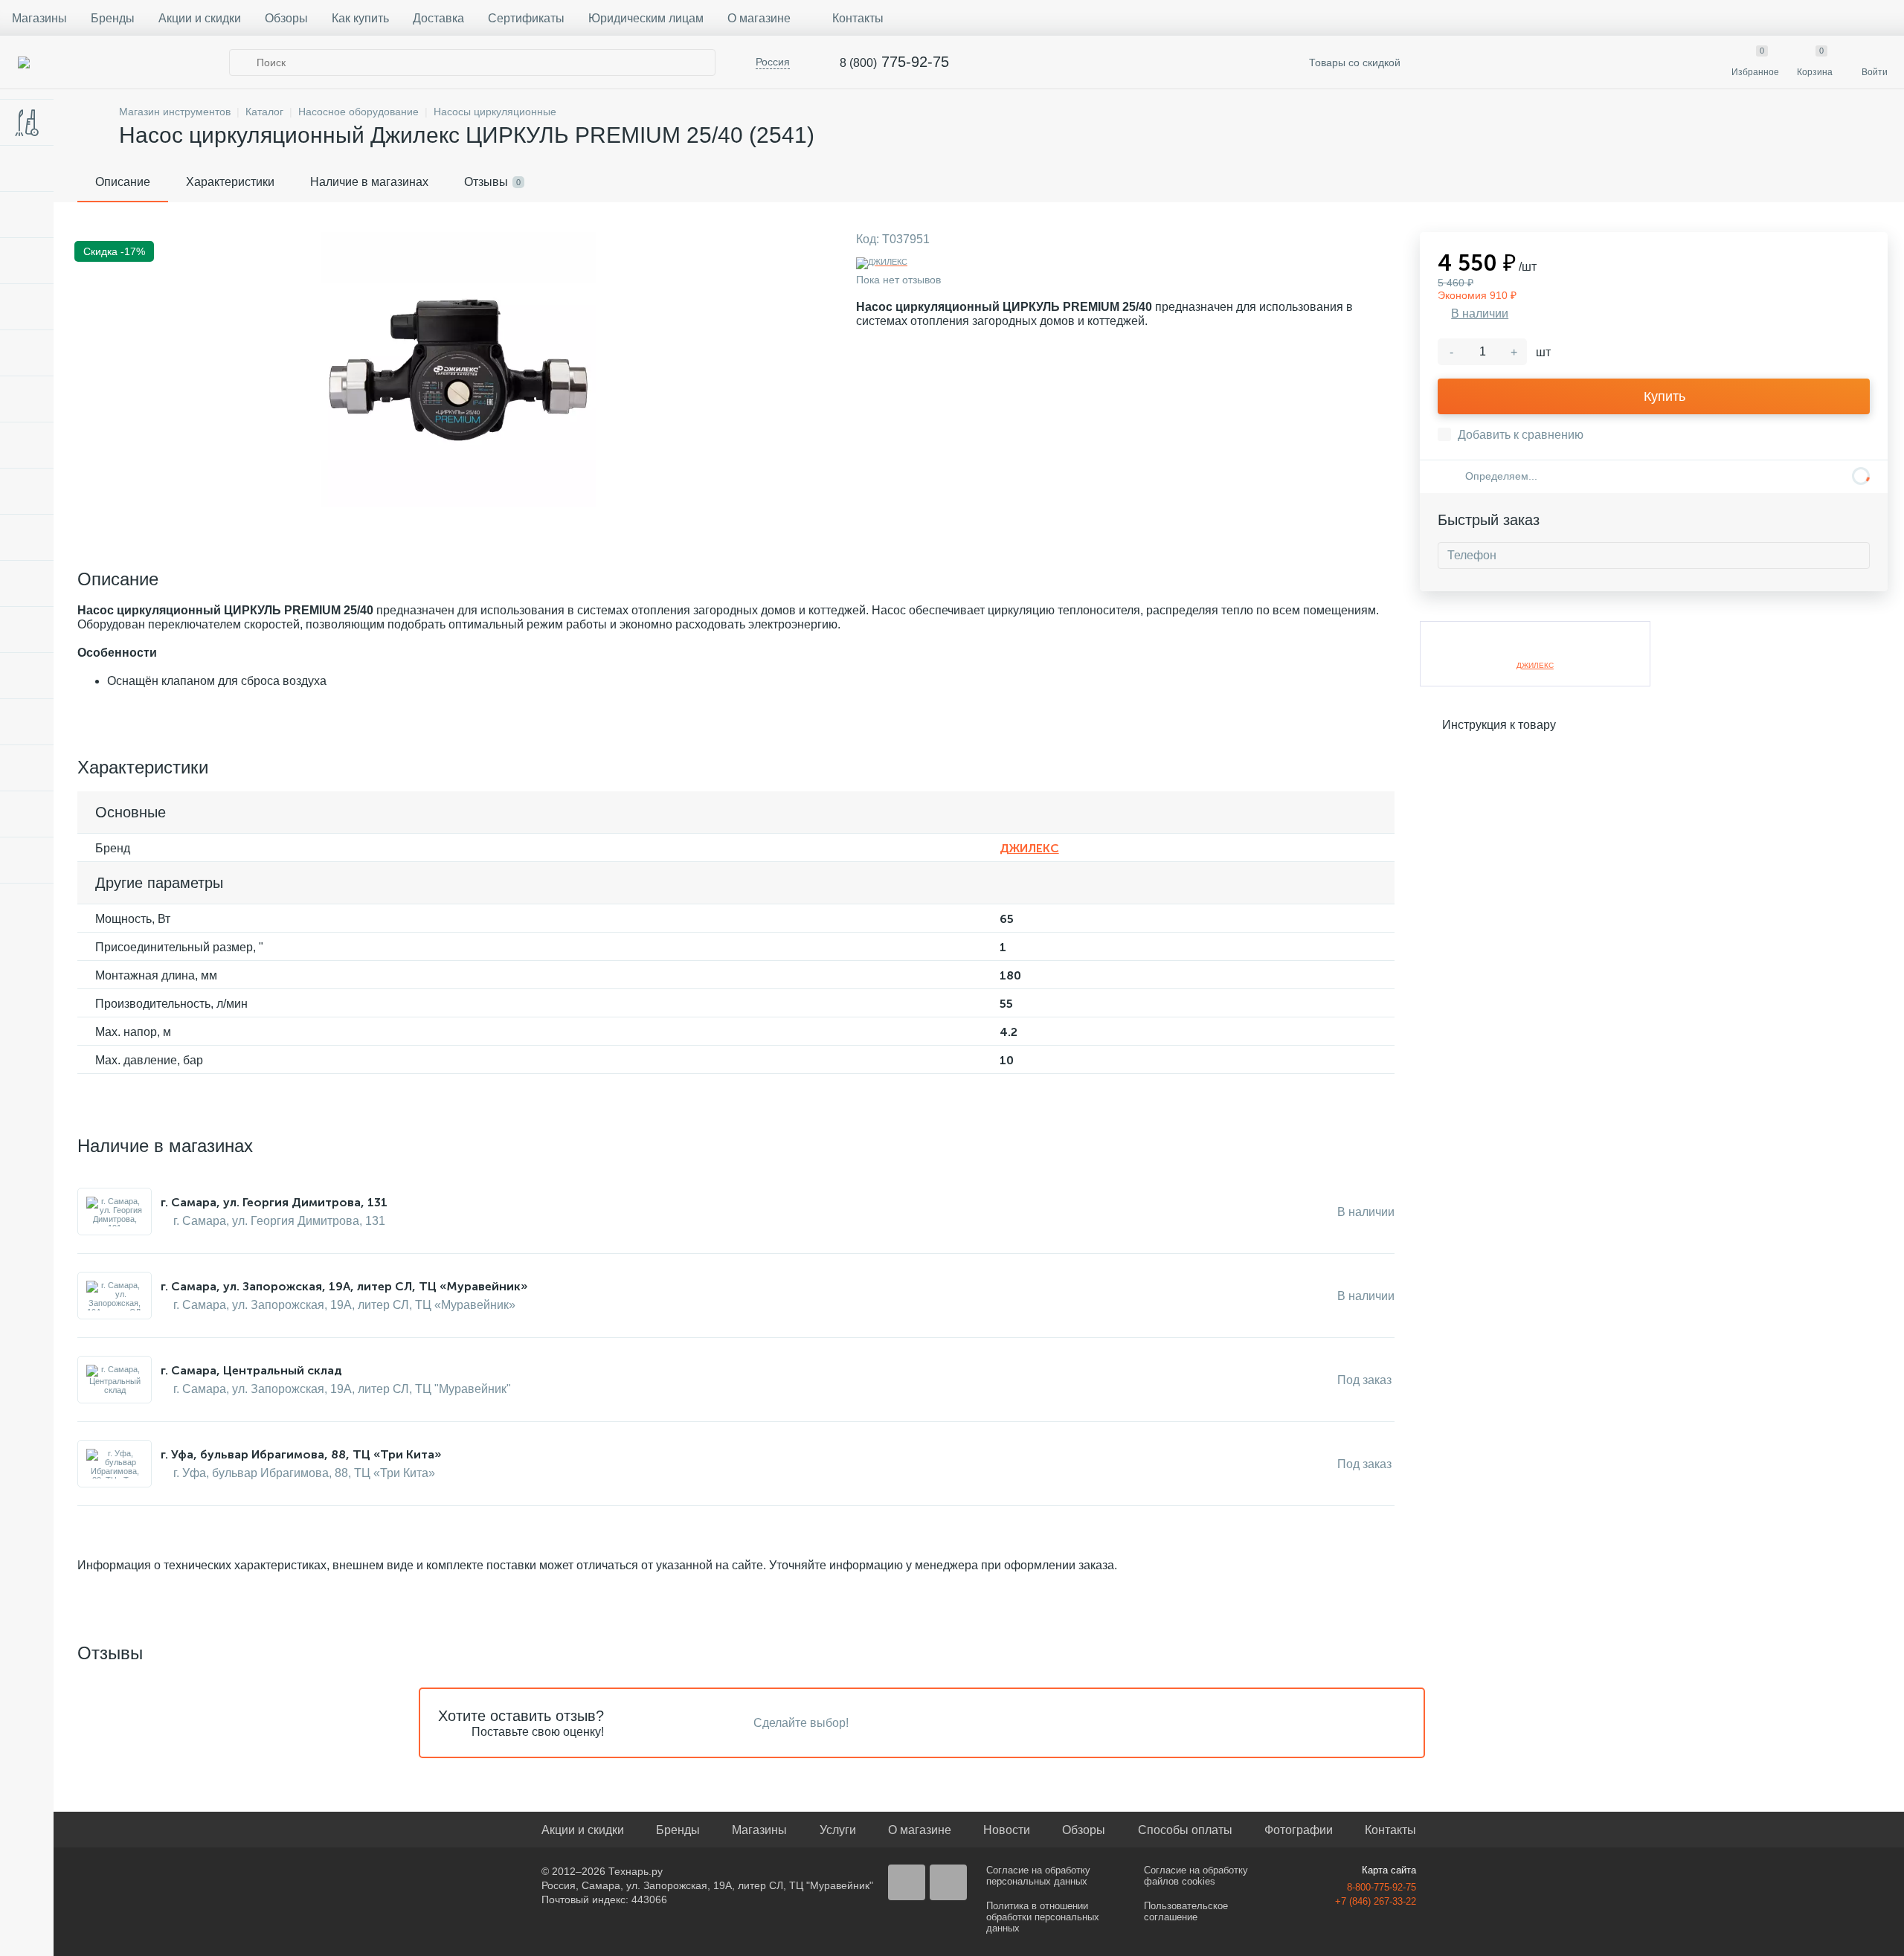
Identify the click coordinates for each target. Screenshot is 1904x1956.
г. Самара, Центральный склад (251, 1370)
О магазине (759, 18)
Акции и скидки (200, 18)
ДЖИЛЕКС (1029, 848)
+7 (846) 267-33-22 (1376, 1901)
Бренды (113, 18)
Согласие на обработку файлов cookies (1196, 1876)
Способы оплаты (1185, 1830)
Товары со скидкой (1353, 62)
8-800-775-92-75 (1382, 1887)
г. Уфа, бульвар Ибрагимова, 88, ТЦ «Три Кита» (301, 1454)
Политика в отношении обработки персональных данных (1043, 1917)
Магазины (39, 18)
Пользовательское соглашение (1186, 1911)
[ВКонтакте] (907, 1882)
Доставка (438, 18)
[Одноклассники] (948, 1882)
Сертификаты (526, 18)
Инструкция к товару (1499, 725)
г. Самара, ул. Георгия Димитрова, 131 (274, 1202)
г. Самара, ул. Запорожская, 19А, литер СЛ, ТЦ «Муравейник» (344, 1286)
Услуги (838, 1830)
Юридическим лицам (646, 18)
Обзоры (286, 18)
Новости (1007, 1830)
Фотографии (1299, 1830)
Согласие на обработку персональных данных (1038, 1876)
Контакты (858, 18)
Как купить (360, 18)
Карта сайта (1389, 1870)
